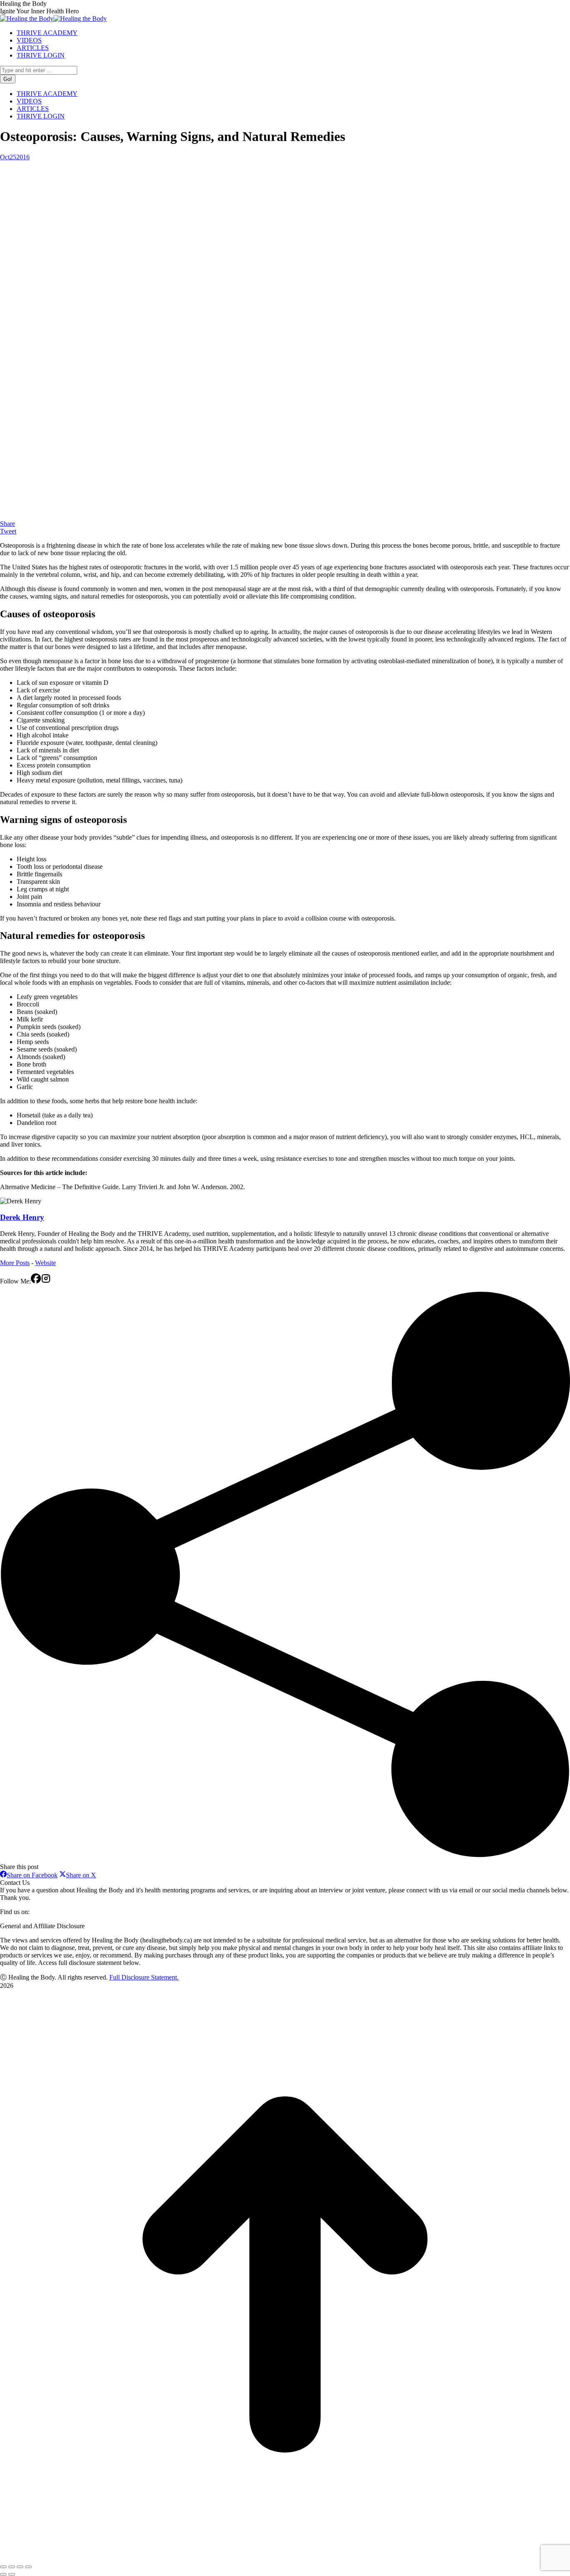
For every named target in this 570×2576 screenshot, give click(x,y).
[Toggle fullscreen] (20, 2567)
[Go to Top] (285, 2557)
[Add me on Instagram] (46, 1281)
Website (45, 1263)
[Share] (12, 2567)
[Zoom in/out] (28, 2567)
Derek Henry (22, 1217)
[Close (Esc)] (3, 2567)
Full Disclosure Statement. (144, 1977)
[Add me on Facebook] (36, 1281)
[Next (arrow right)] (12, 2574)
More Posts (15, 1263)
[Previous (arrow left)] (3, 2574)
